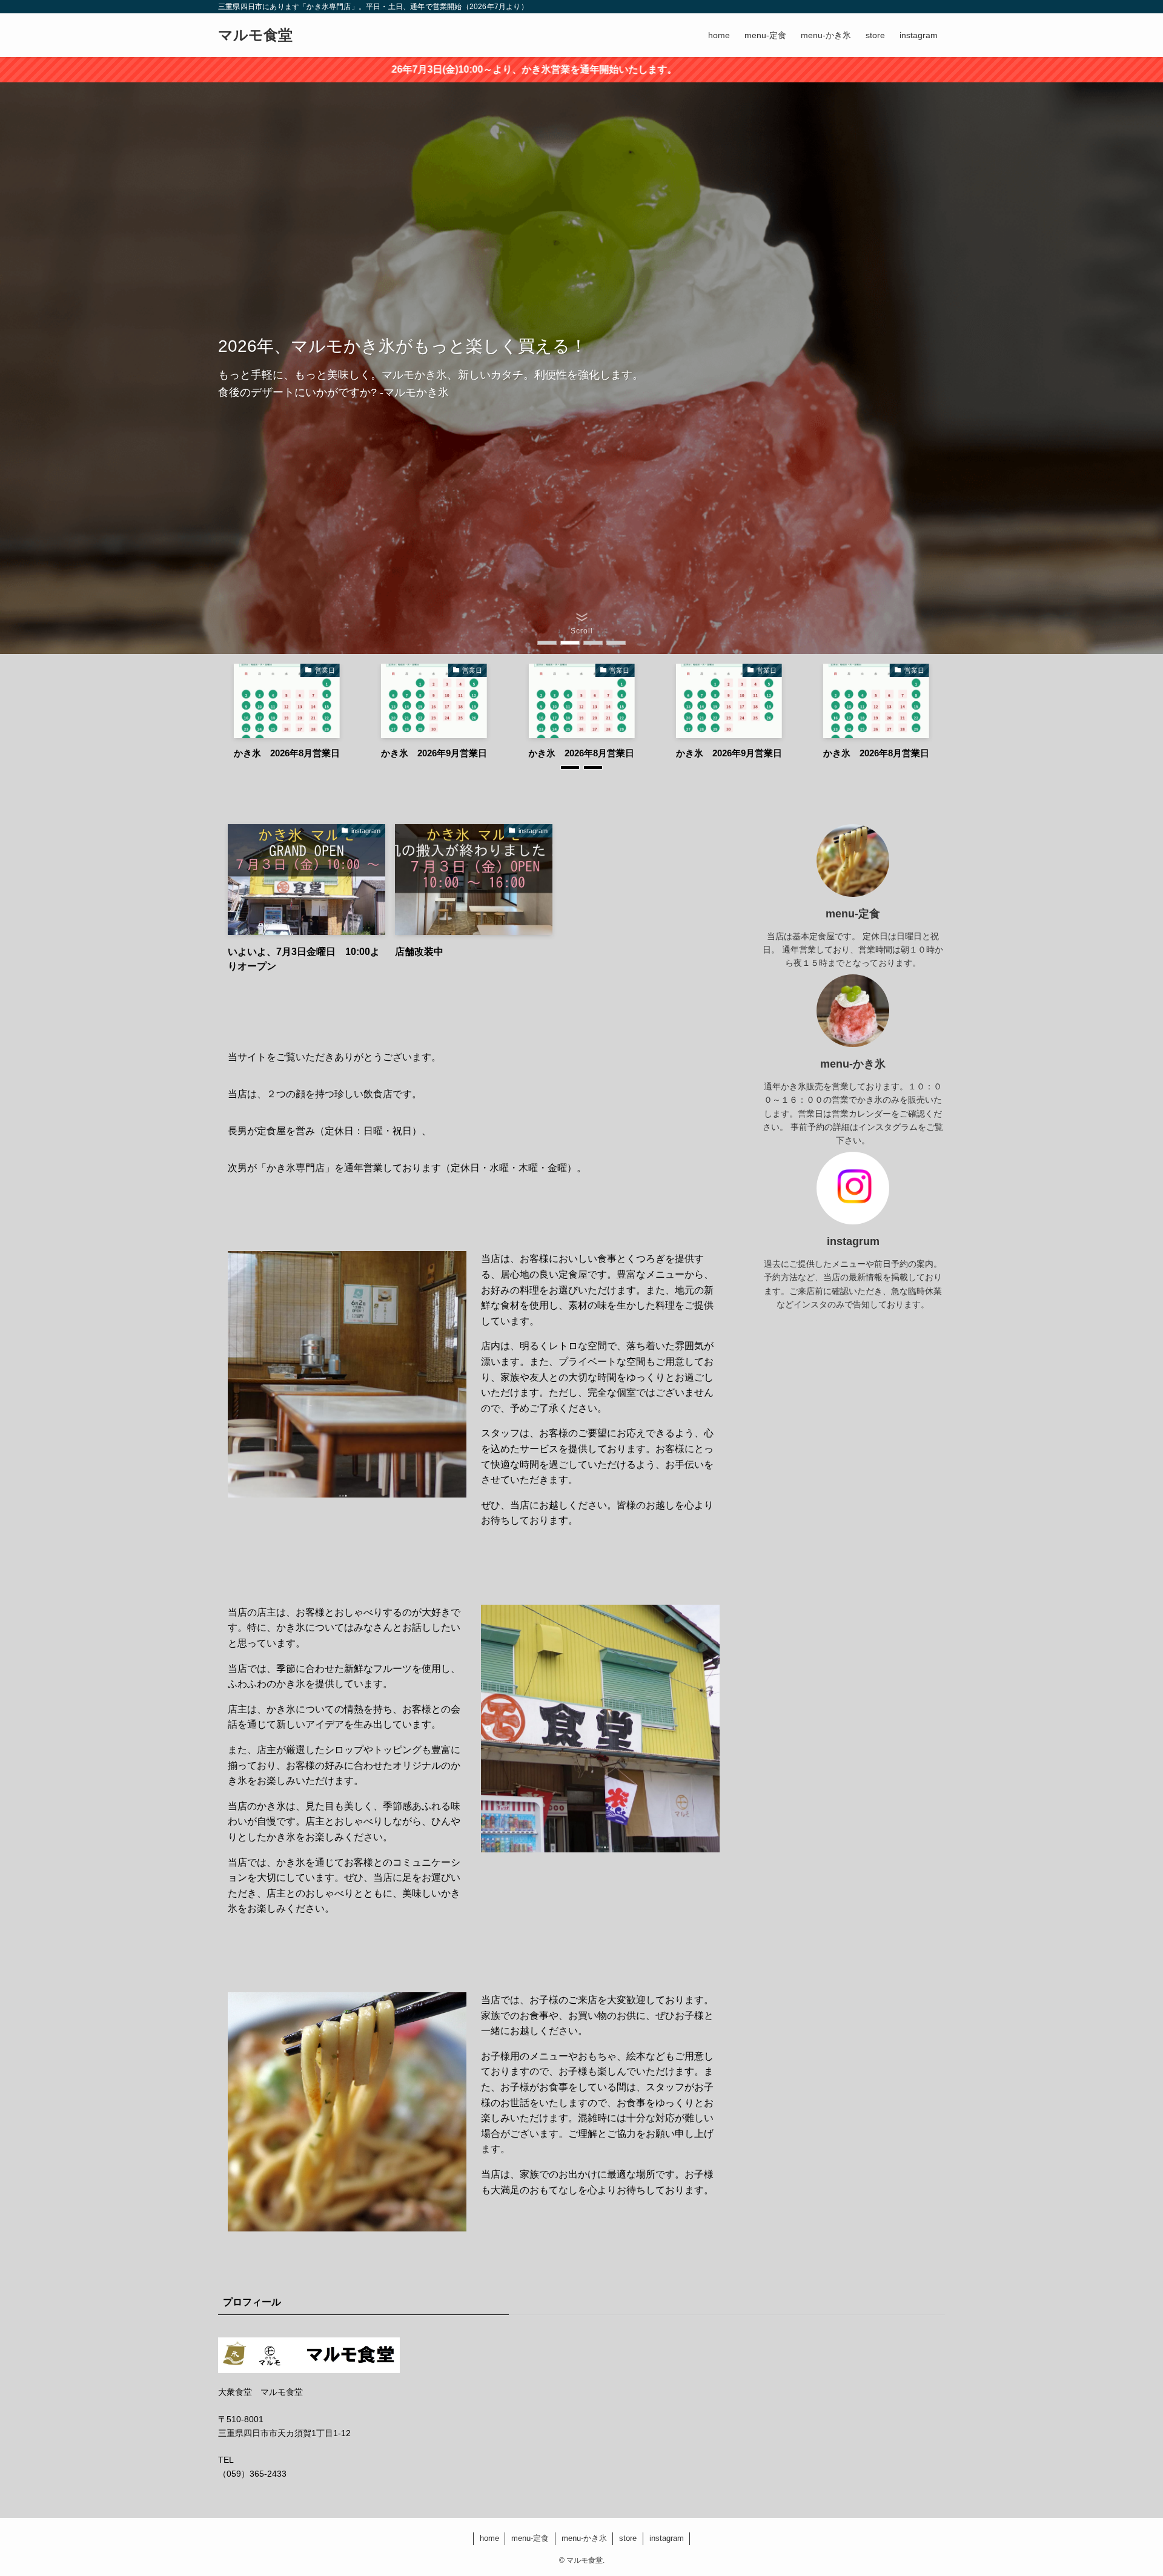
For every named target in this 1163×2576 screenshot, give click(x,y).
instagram (667, 2538)
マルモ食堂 (255, 35)
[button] (547, 643)
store (628, 2538)
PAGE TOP (1126, 2488)
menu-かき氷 (584, 2538)
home (489, 2538)
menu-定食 (530, 2538)
